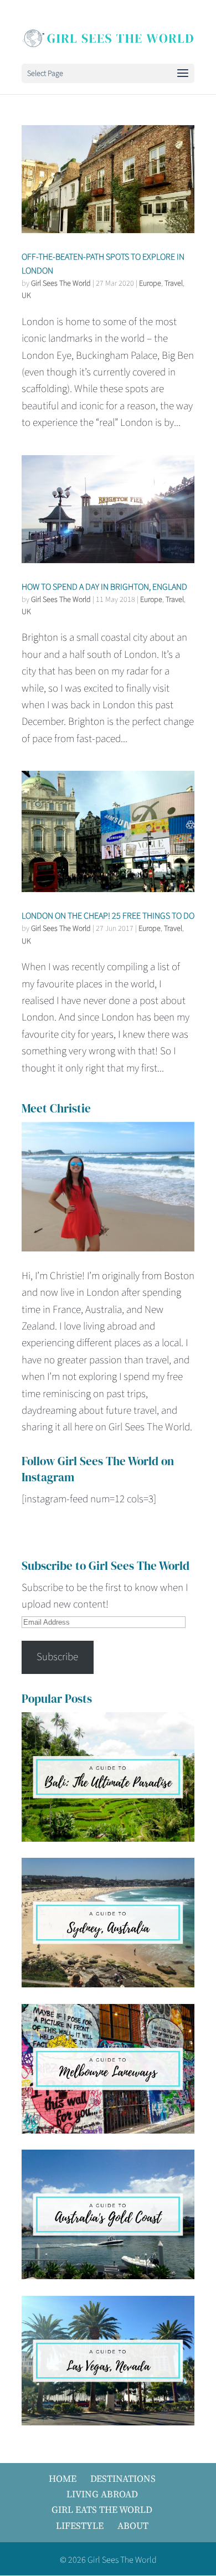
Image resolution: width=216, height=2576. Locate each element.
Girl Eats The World (102, 2510)
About (133, 2526)
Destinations (123, 2479)
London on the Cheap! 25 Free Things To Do (108, 916)
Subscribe (57, 1657)
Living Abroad (102, 2494)
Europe (150, 284)
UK (26, 296)
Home (63, 2479)
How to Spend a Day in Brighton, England (104, 587)
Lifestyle (80, 2526)
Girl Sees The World (61, 284)
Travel (174, 284)
